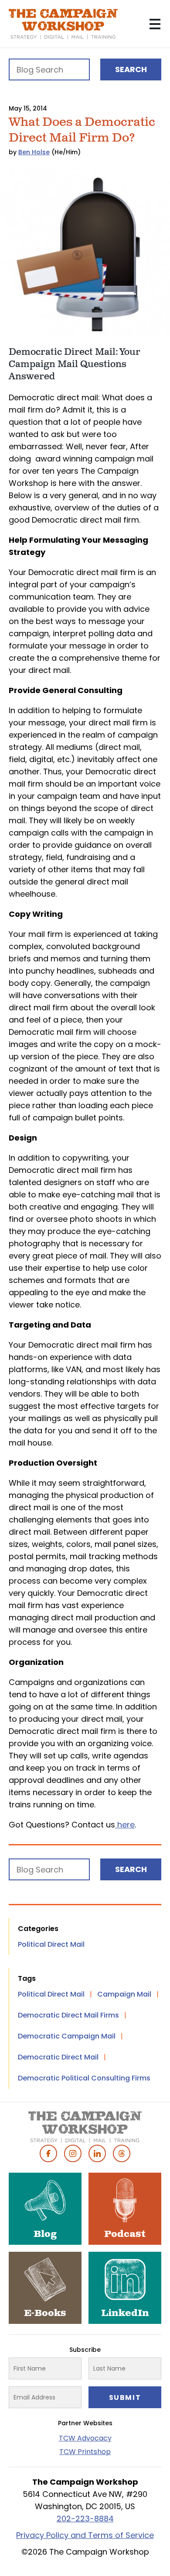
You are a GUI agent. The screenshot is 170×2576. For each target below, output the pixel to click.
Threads (122, 2153)
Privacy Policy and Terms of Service (85, 2535)
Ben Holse (34, 152)
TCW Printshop (85, 2452)
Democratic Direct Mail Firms (68, 2015)
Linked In (97, 2153)
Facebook (48, 2153)
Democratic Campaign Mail (67, 2036)
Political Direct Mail (51, 1944)
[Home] (63, 24)
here (125, 1825)
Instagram (73, 2153)
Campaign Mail (124, 1994)
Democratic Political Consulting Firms (84, 2078)
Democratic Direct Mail (58, 2057)
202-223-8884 (85, 2519)
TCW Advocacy (85, 2438)
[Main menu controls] (155, 24)
